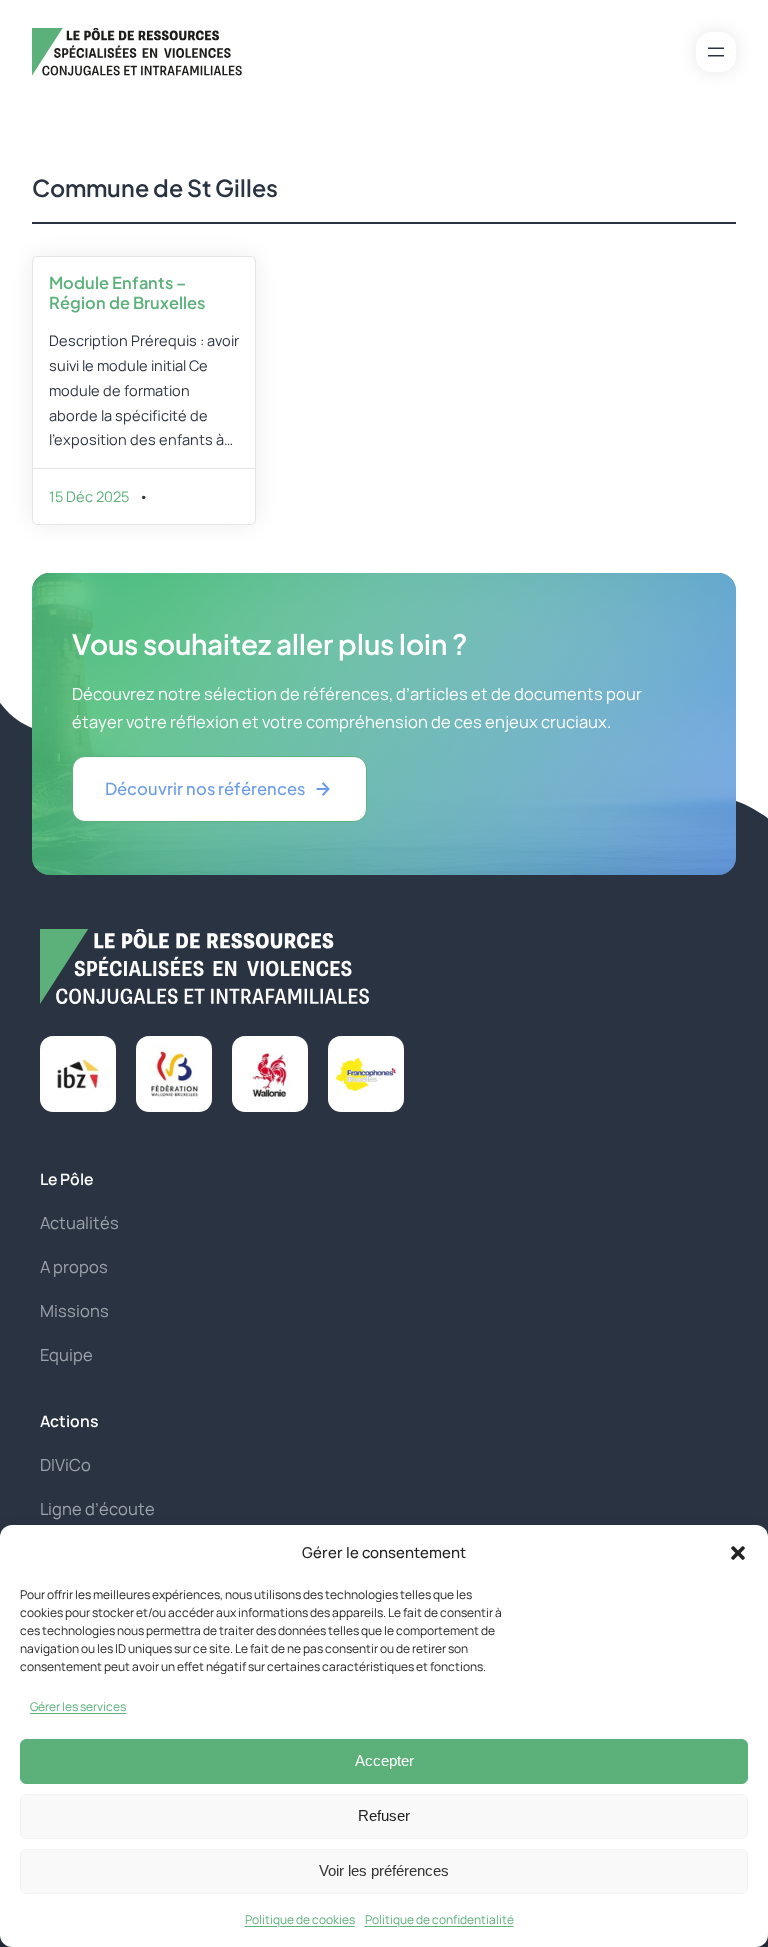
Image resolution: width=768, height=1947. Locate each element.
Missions (74, 1310)
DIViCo (65, 1464)
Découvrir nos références (205, 788)
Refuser (384, 1815)
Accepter (384, 1760)
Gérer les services (78, 1706)
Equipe (66, 1354)
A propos (74, 1266)
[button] (738, 1553)
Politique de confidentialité (439, 1919)
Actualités (79, 1222)
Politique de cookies (300, 1919)
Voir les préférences (384, 1870)
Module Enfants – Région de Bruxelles (127, 292)
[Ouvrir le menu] (716, 52)
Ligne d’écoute (97, 1508)
